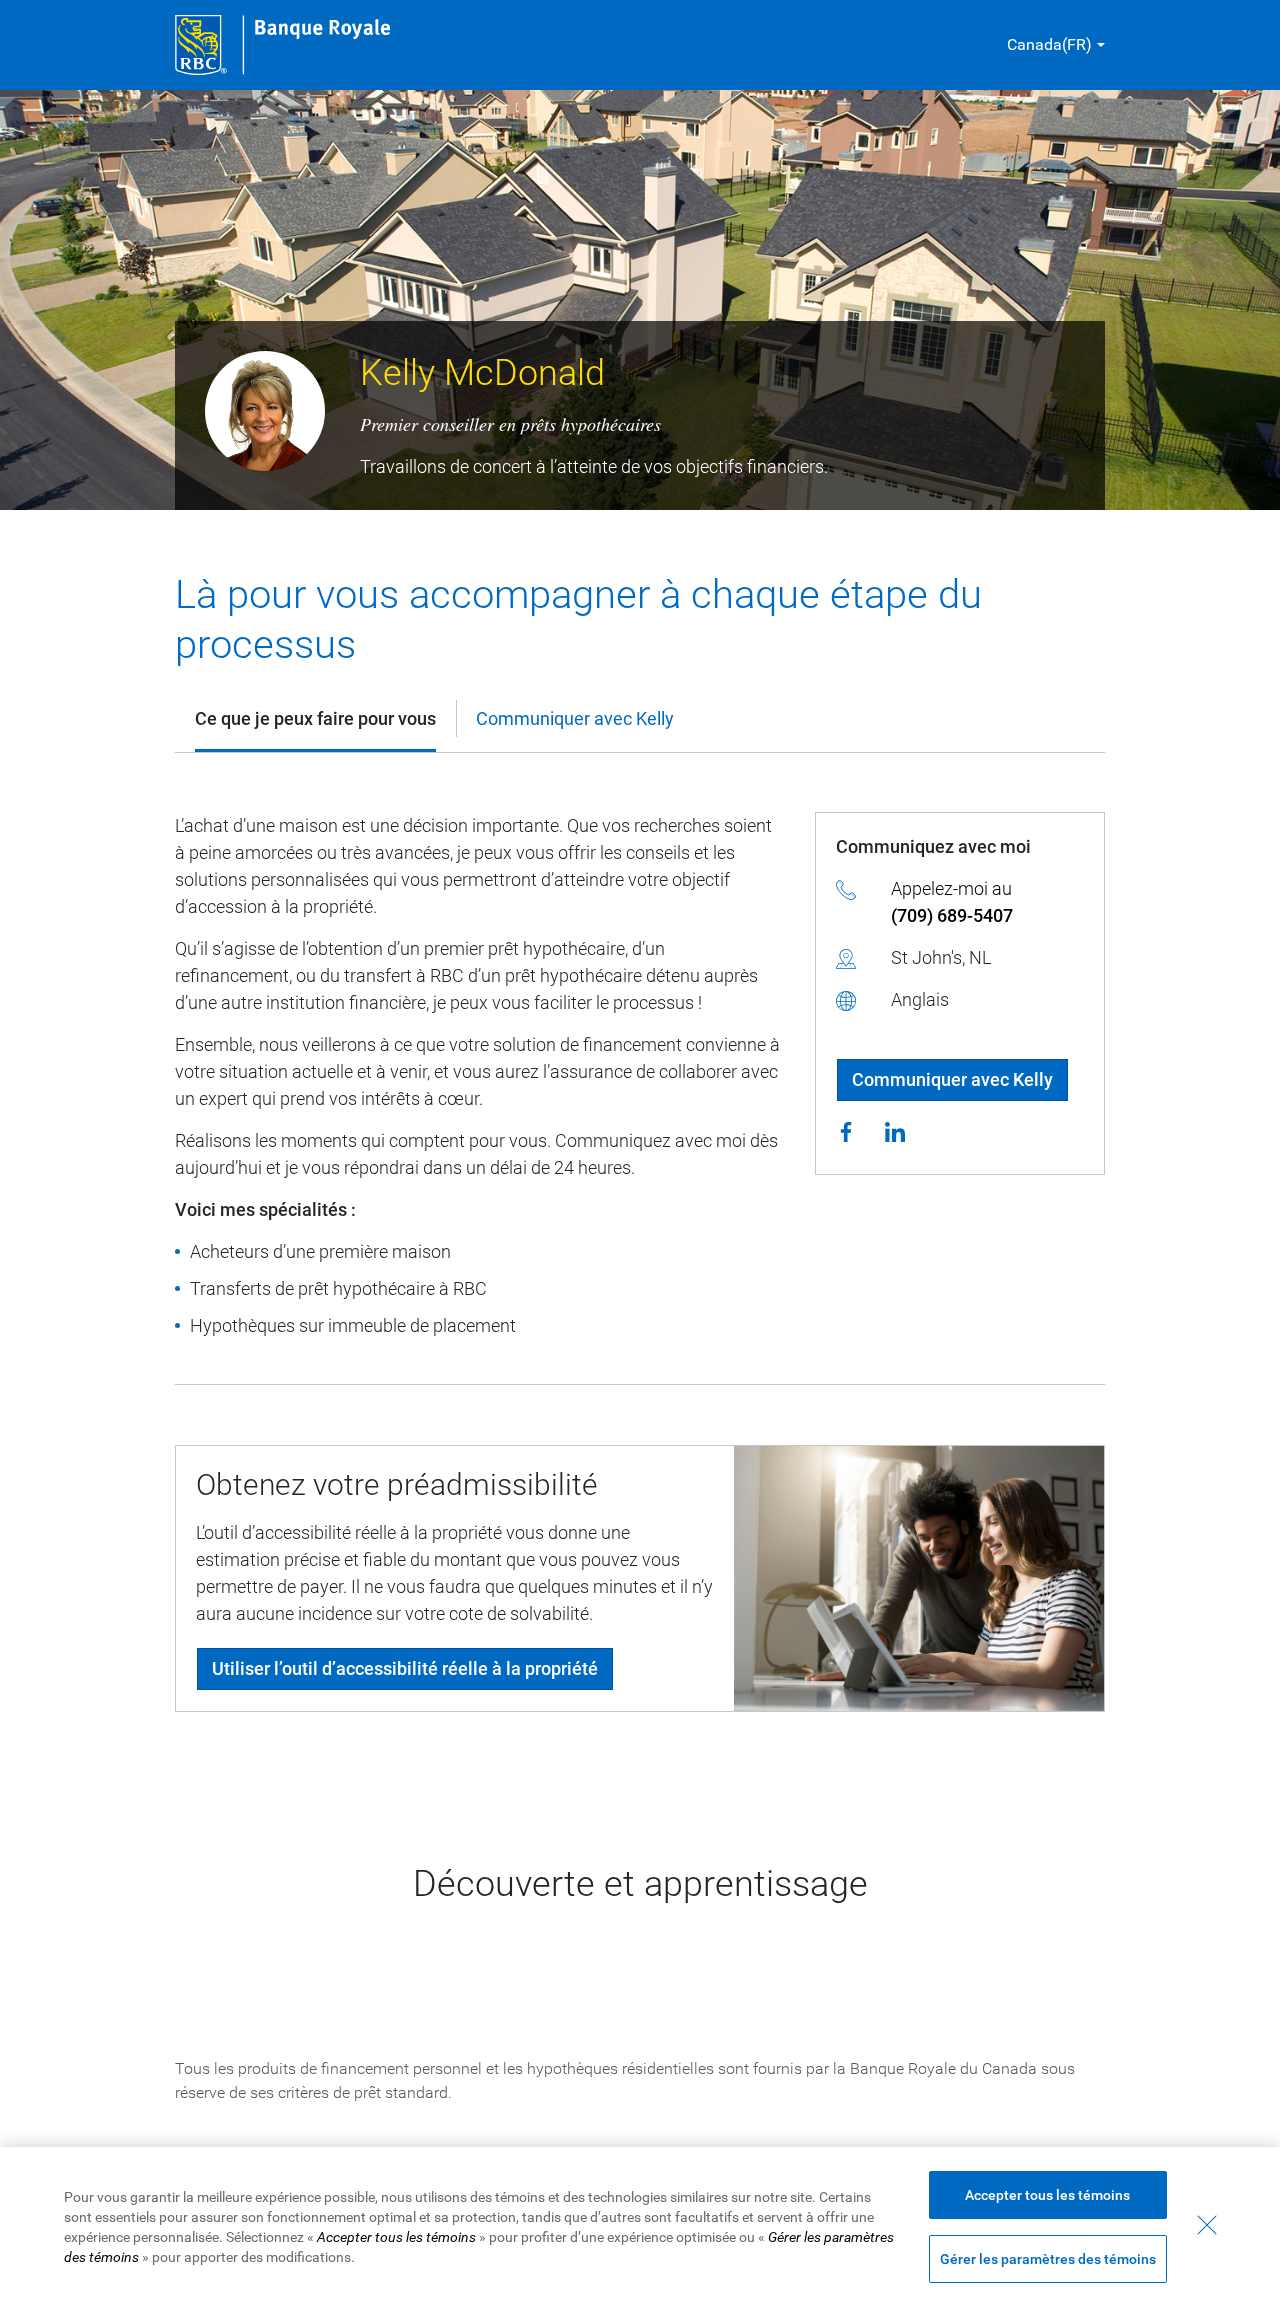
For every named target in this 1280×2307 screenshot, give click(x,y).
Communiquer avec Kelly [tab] (575, 718)
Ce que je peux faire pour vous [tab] (315, 718)
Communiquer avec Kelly (952, 1079)
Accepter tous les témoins (1047, 2195)
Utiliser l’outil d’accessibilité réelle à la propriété (405, 1668)
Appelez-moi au (952, 902)
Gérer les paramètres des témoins (1048, 2259)
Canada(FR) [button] (1049, 44)
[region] (640, 2227)
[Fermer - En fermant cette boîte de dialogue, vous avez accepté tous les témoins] (1207, 2225)
